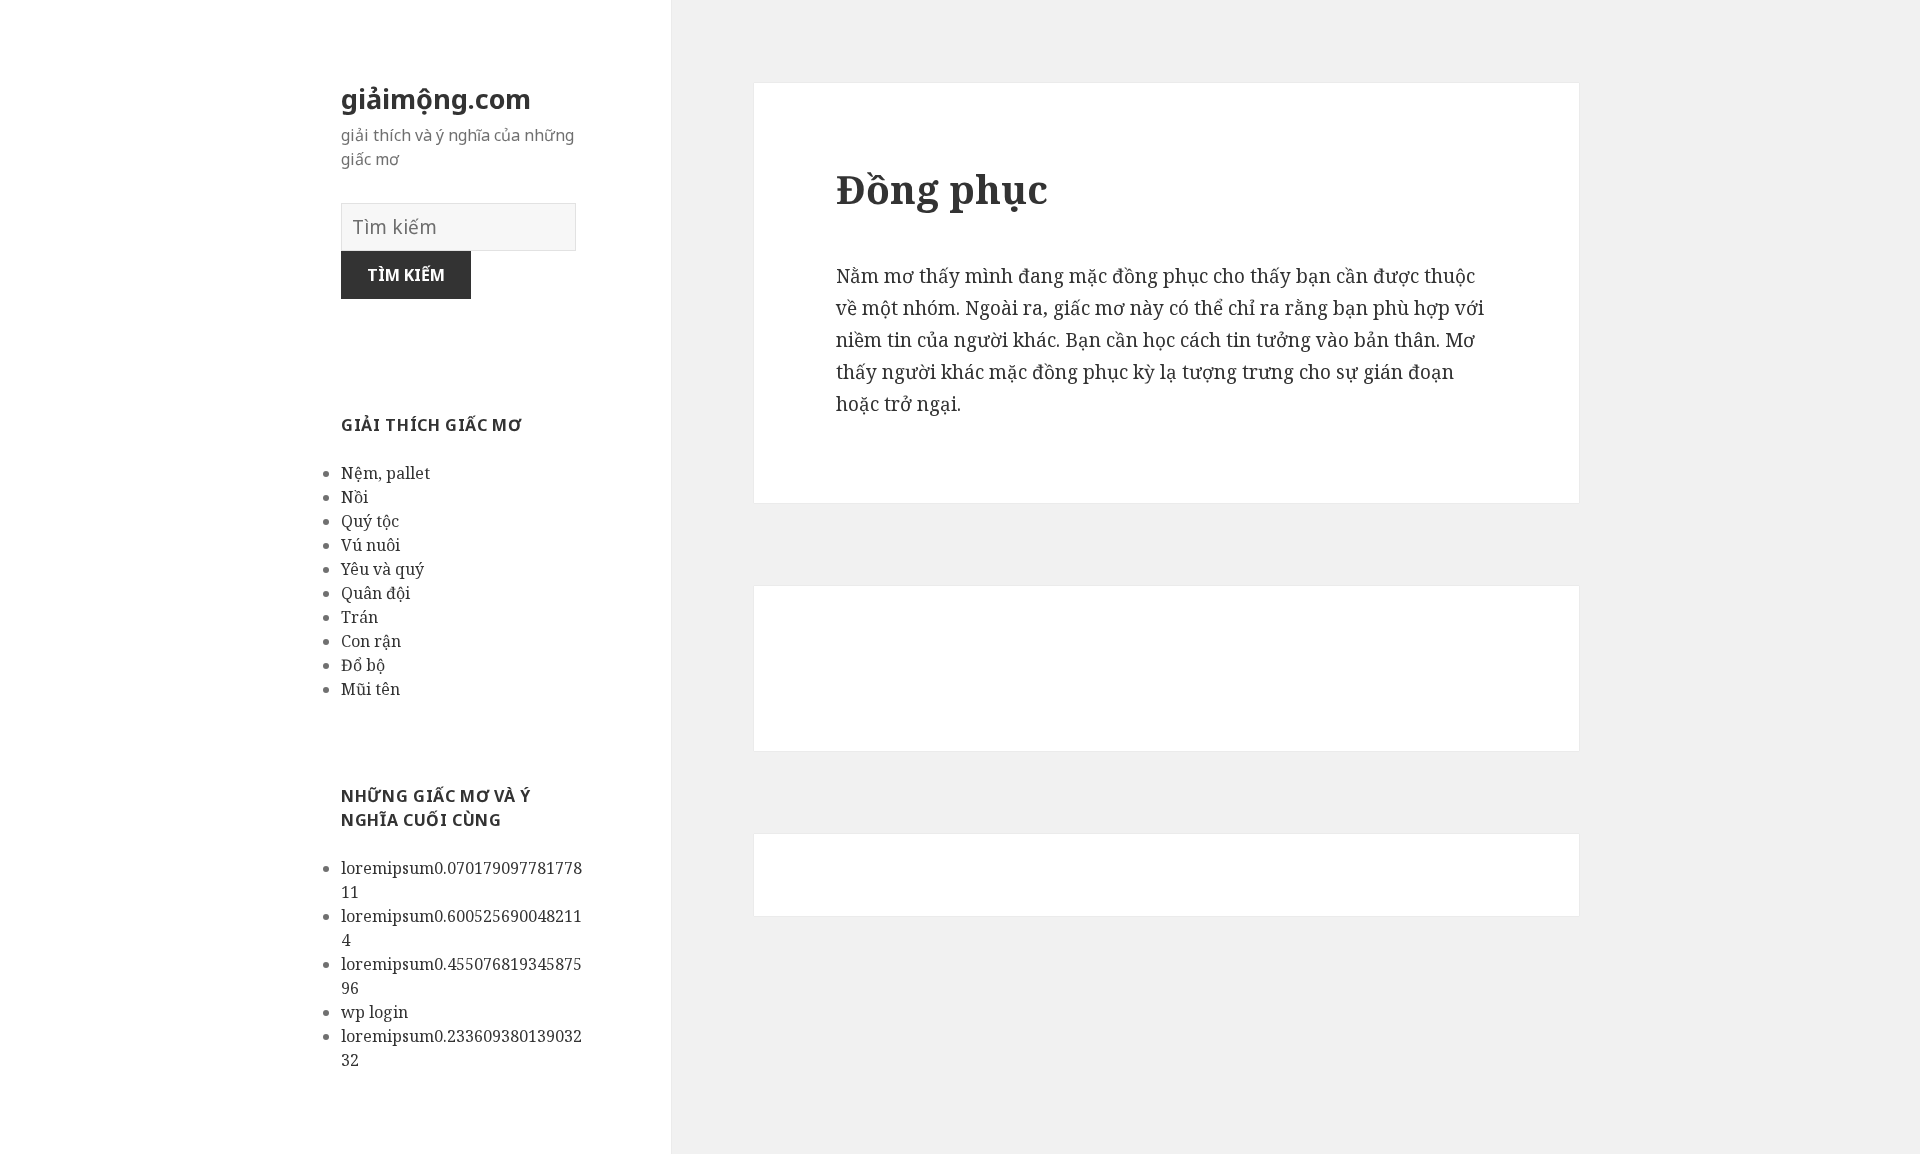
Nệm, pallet (385, 473)
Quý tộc (370, 521)
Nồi (354, 497)
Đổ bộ (363, 665)
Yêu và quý (382, 569)
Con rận (371, 641)
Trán (359, 617)
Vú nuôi (370, 545)
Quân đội (375, 593)
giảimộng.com (436, 98)
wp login (374, 1012)
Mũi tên (370, 689)
